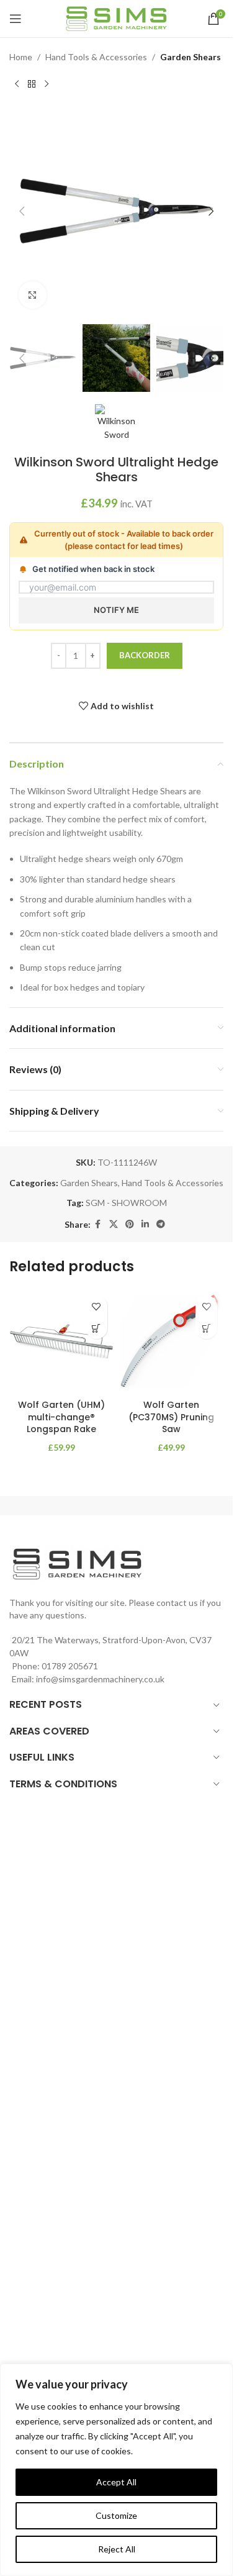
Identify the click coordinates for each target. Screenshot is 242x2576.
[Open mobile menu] (16, 19)
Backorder (145, 655)
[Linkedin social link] (145, 1224)
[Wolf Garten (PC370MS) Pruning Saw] (172, 1341)
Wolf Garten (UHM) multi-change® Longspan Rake (61, 1417)
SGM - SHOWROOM (126, 1203)
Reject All (117, 2549)
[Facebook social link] (98, 1224)
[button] (22, 211)
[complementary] (116, 2470)
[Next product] (47, 84)
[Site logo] (116, 18)
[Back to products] (32, 84)
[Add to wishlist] (96, 1306)
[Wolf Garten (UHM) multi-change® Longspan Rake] (61, 1341)
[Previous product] (17, 84)
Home (21, 57)
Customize (116, 2515)
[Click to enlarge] (33, 295)
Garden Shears (190, 57)
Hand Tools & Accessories (96, 57)
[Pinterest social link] (130, 1224)
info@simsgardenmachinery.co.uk (100, 1679)
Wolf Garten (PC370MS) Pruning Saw (171, 1417)
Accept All (116, 2482)
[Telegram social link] (161, 1224)
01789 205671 (70, 1666)
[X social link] (114, 1224)
